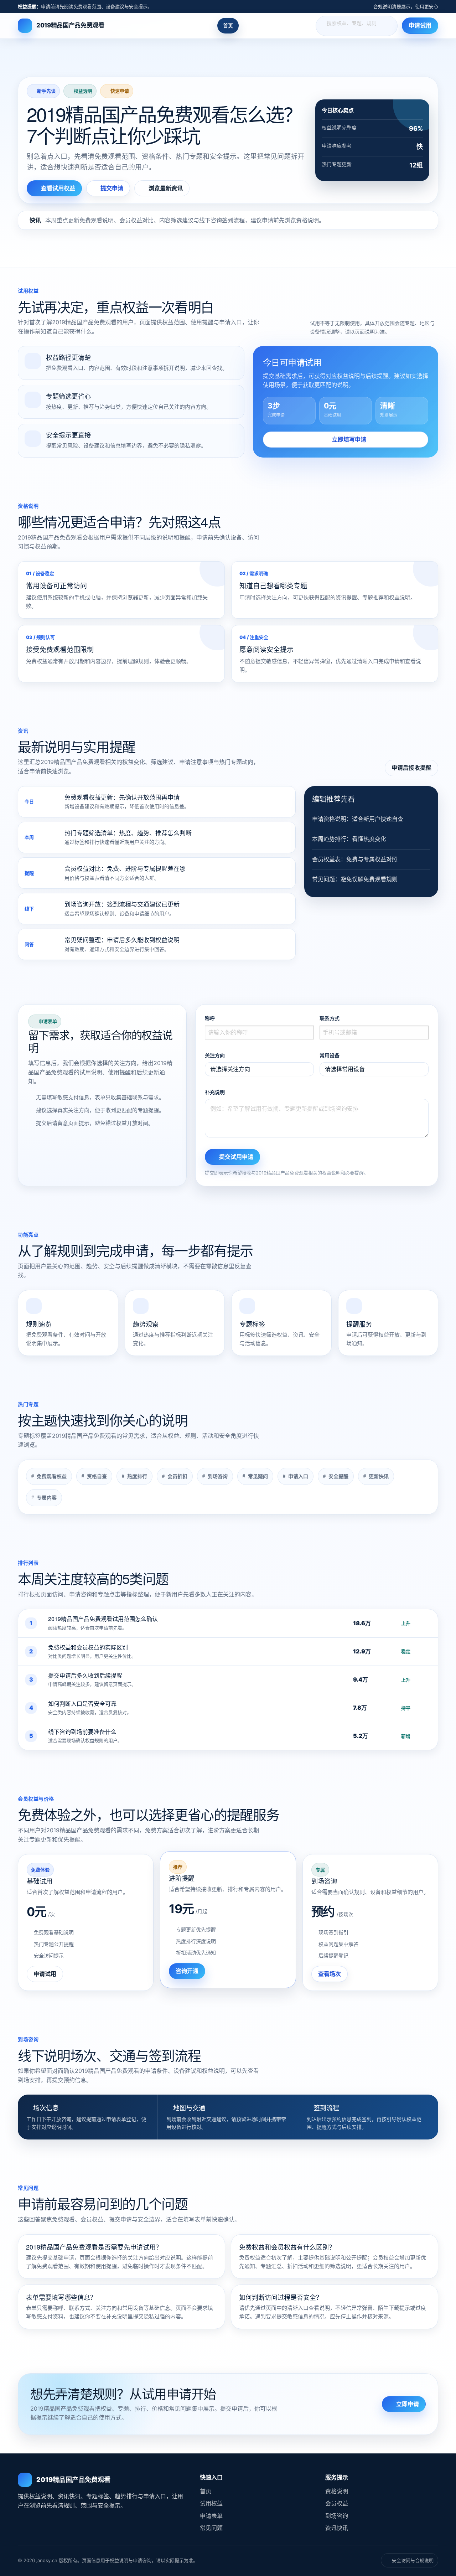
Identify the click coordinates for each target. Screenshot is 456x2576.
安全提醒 (338, 1476)
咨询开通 (187, 1971)
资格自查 (97, 1476)
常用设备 (330, 1055)
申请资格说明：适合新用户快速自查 (358, 819)
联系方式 (330, 1018)
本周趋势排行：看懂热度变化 (349, 839)
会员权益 (337, 2503)
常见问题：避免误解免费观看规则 (355, 879)
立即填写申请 (349, 439)
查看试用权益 (58, 188)
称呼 (210, 1018)
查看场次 (330, 1974)
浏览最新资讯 (166, 188)
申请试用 (420, 26)
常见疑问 (258, 1476)
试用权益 (211, 2503)
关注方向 (215, 1055)
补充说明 (215, 1092)
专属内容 (47, 1498)
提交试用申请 (236, 1157)
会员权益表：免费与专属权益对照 (355, 859)
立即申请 (408, 2404)
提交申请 (112, 188)
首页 (228, 25)
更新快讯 (379, 1476)
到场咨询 (218, 1476)
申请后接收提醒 (411, 768)
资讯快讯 (337, 2528)
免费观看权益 (52, 1476)
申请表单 (211, 2516)
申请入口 (298, 1476)
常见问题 (211, 2528)
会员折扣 (177, 1476)
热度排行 (137, 1476)
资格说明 (337, 2491)
